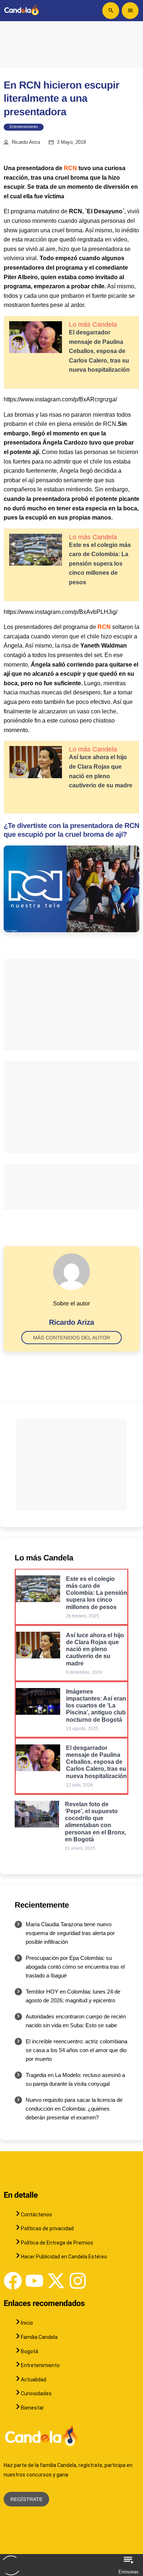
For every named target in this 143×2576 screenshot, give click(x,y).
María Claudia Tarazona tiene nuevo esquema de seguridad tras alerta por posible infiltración (70, 1933)
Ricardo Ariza (26, 142)
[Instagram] (78, 2281)
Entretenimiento (24, 127)
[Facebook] (13, 2281)
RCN (70, 168)
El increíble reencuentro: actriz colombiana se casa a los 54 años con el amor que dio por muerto (76, 2050)
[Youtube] (34, 2281)
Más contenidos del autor (71, 1338)
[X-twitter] (56, 2281)
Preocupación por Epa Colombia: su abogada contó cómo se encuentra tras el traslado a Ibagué (75, 1967)
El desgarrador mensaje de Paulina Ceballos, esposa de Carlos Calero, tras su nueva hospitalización (99, 351)
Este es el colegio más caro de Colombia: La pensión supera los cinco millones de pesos (100, 564)
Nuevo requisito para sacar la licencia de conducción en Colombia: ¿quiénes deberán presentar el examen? (74, 2109)
